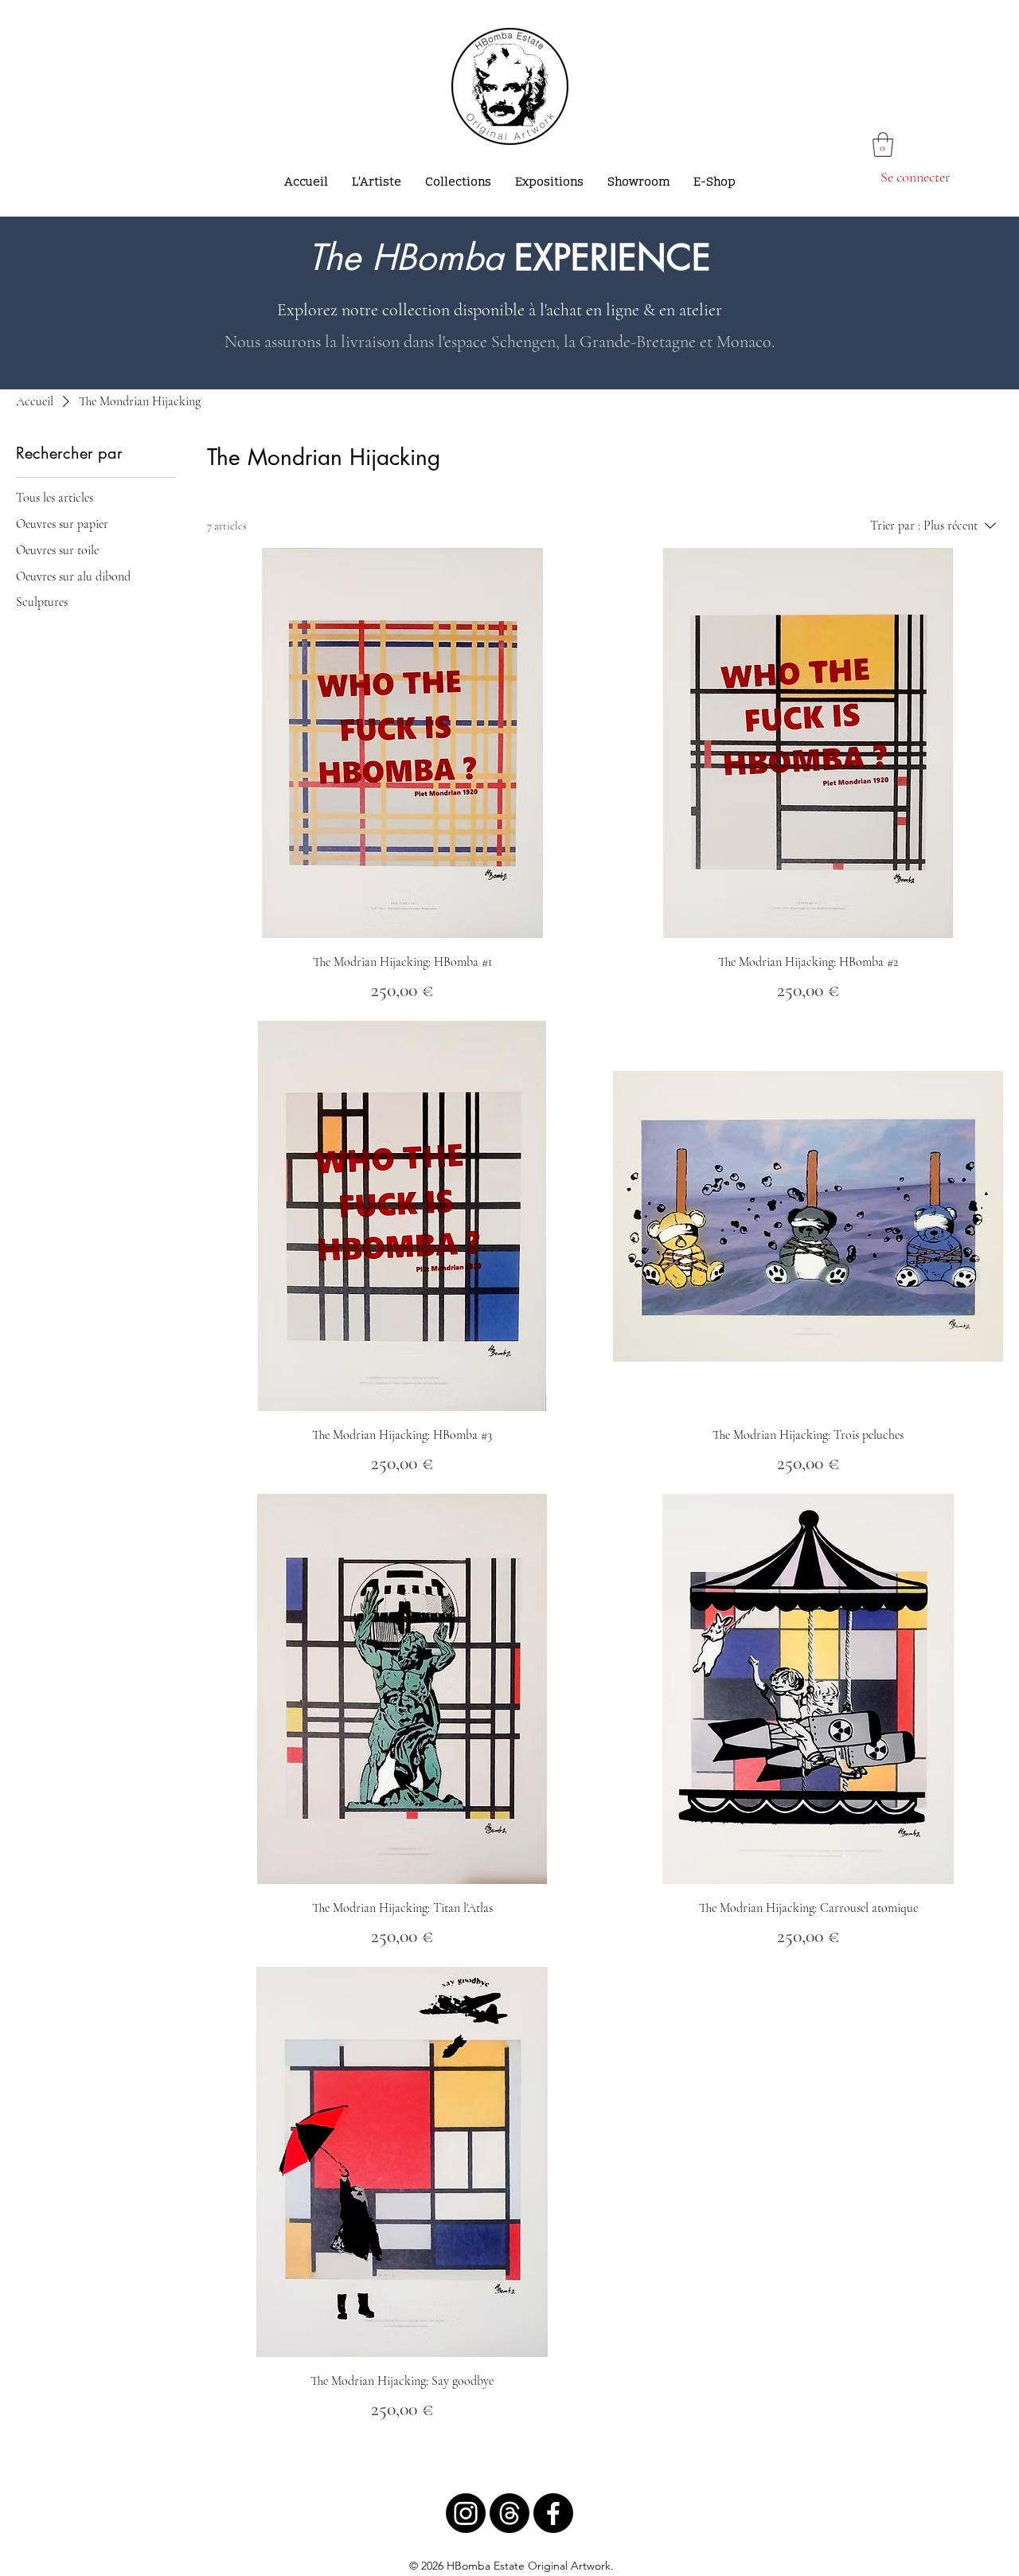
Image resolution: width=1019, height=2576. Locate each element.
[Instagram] (466, 2513)
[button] (883, 145)
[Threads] (509, 2513)
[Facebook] (553, 2513)
